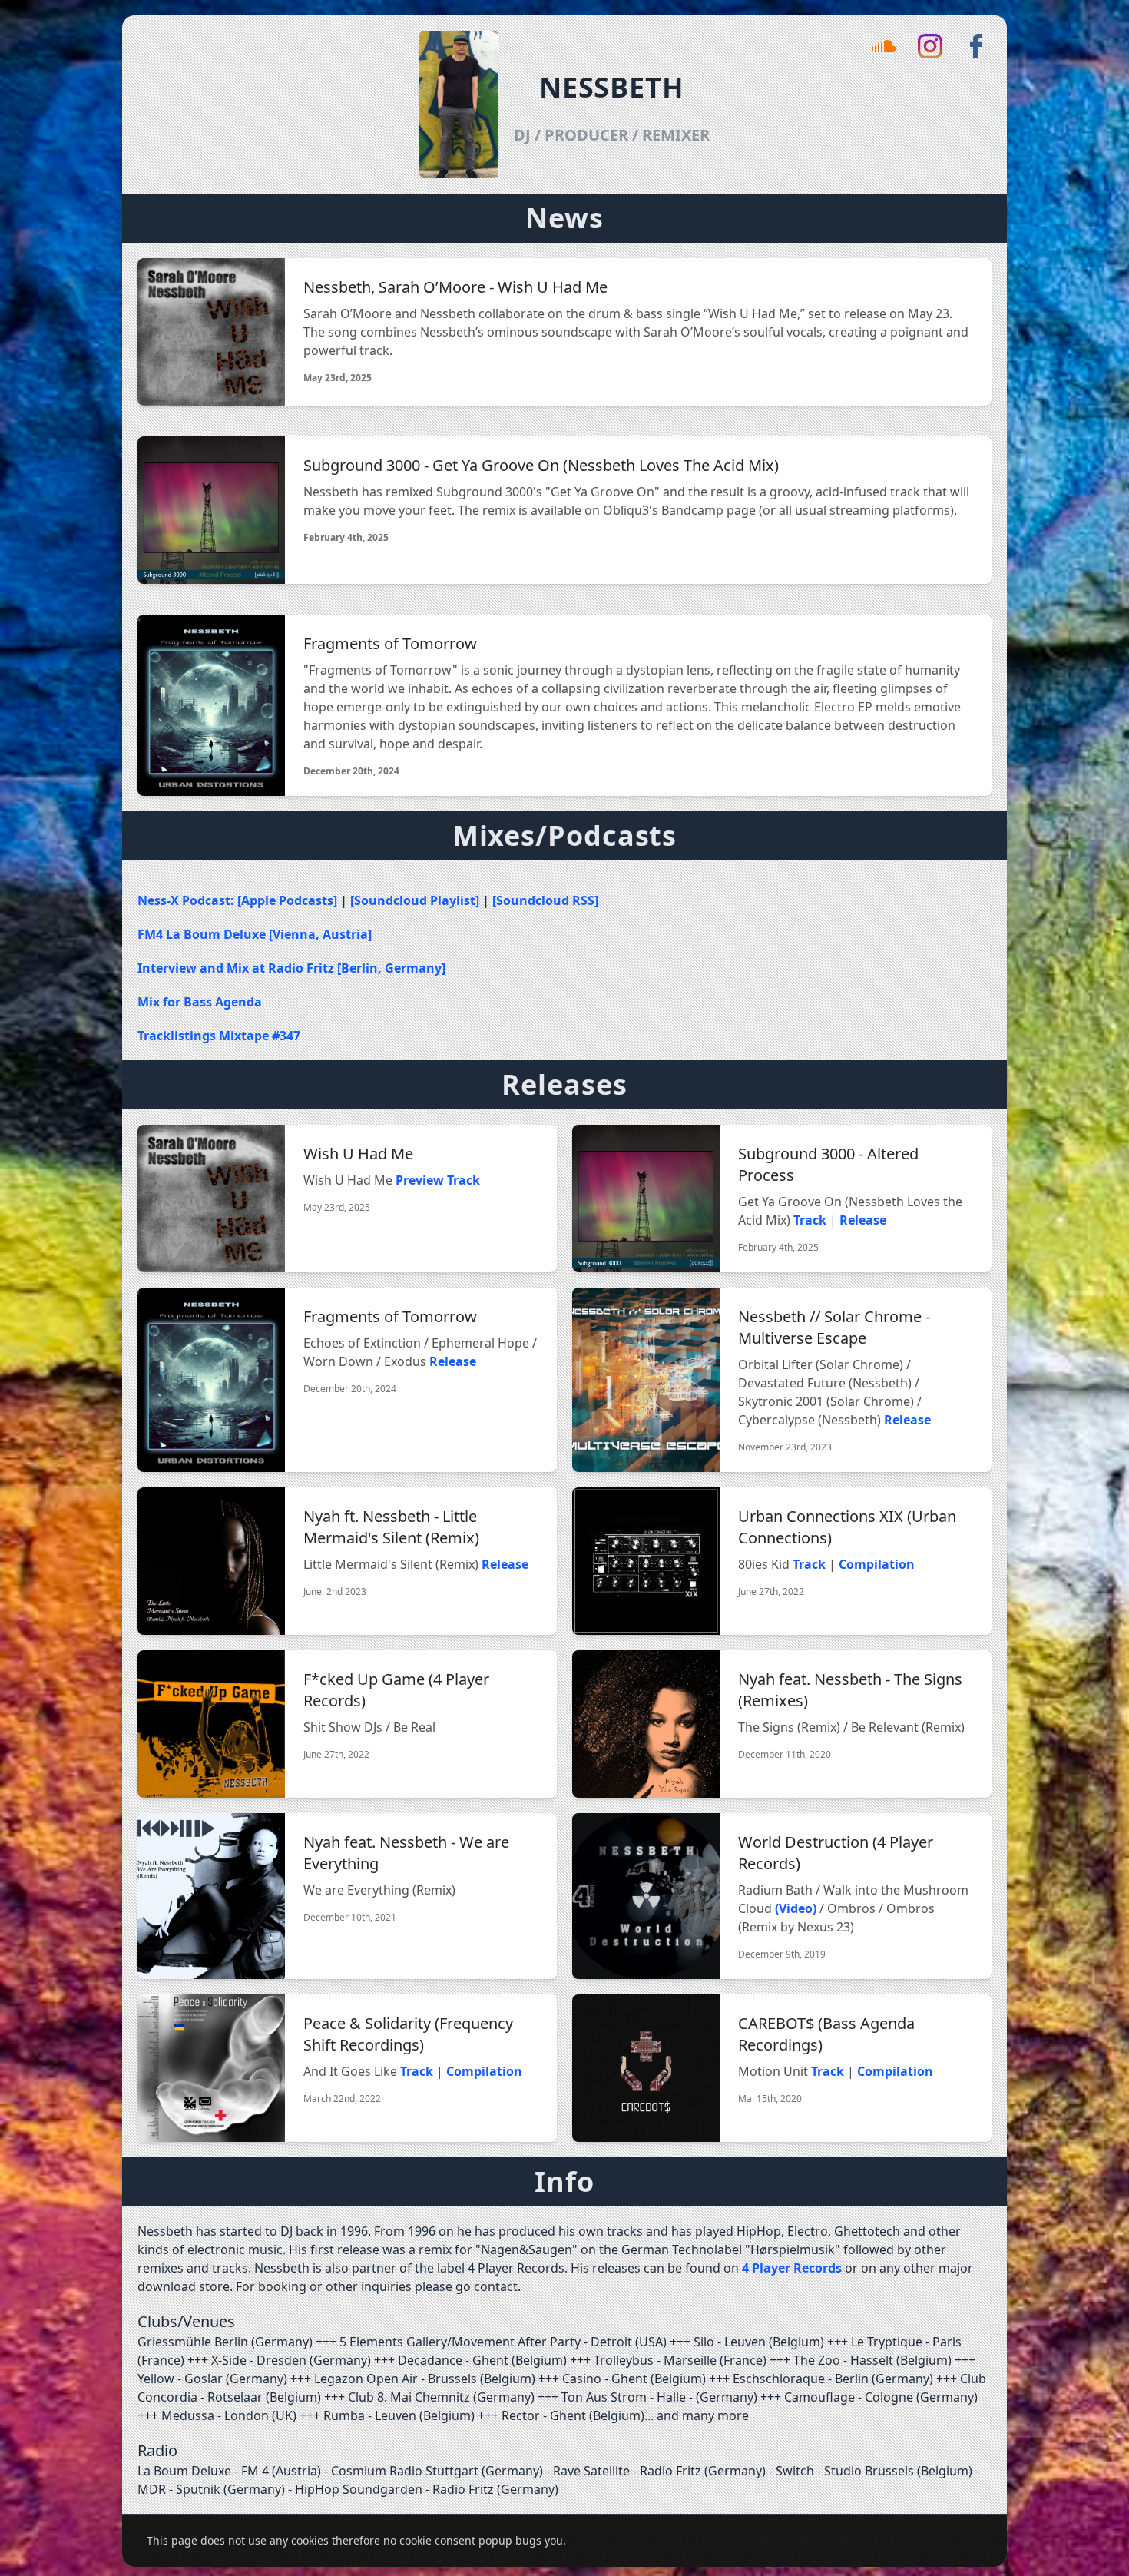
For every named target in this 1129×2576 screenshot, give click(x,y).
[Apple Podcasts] (289, 900)
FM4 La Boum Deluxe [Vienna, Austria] (255, 934)
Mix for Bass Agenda (200, 1002)
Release (863, 1220)
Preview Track (438, 1180)
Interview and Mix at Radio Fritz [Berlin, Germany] (291, 968)
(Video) (796, 1908)
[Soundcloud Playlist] (416, 900)
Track (810, 1220)
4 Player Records (792, 2268)
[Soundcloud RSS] (545, 900)
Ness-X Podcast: (187, 900)
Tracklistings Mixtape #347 (219, 1036)
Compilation (877, 1564)
